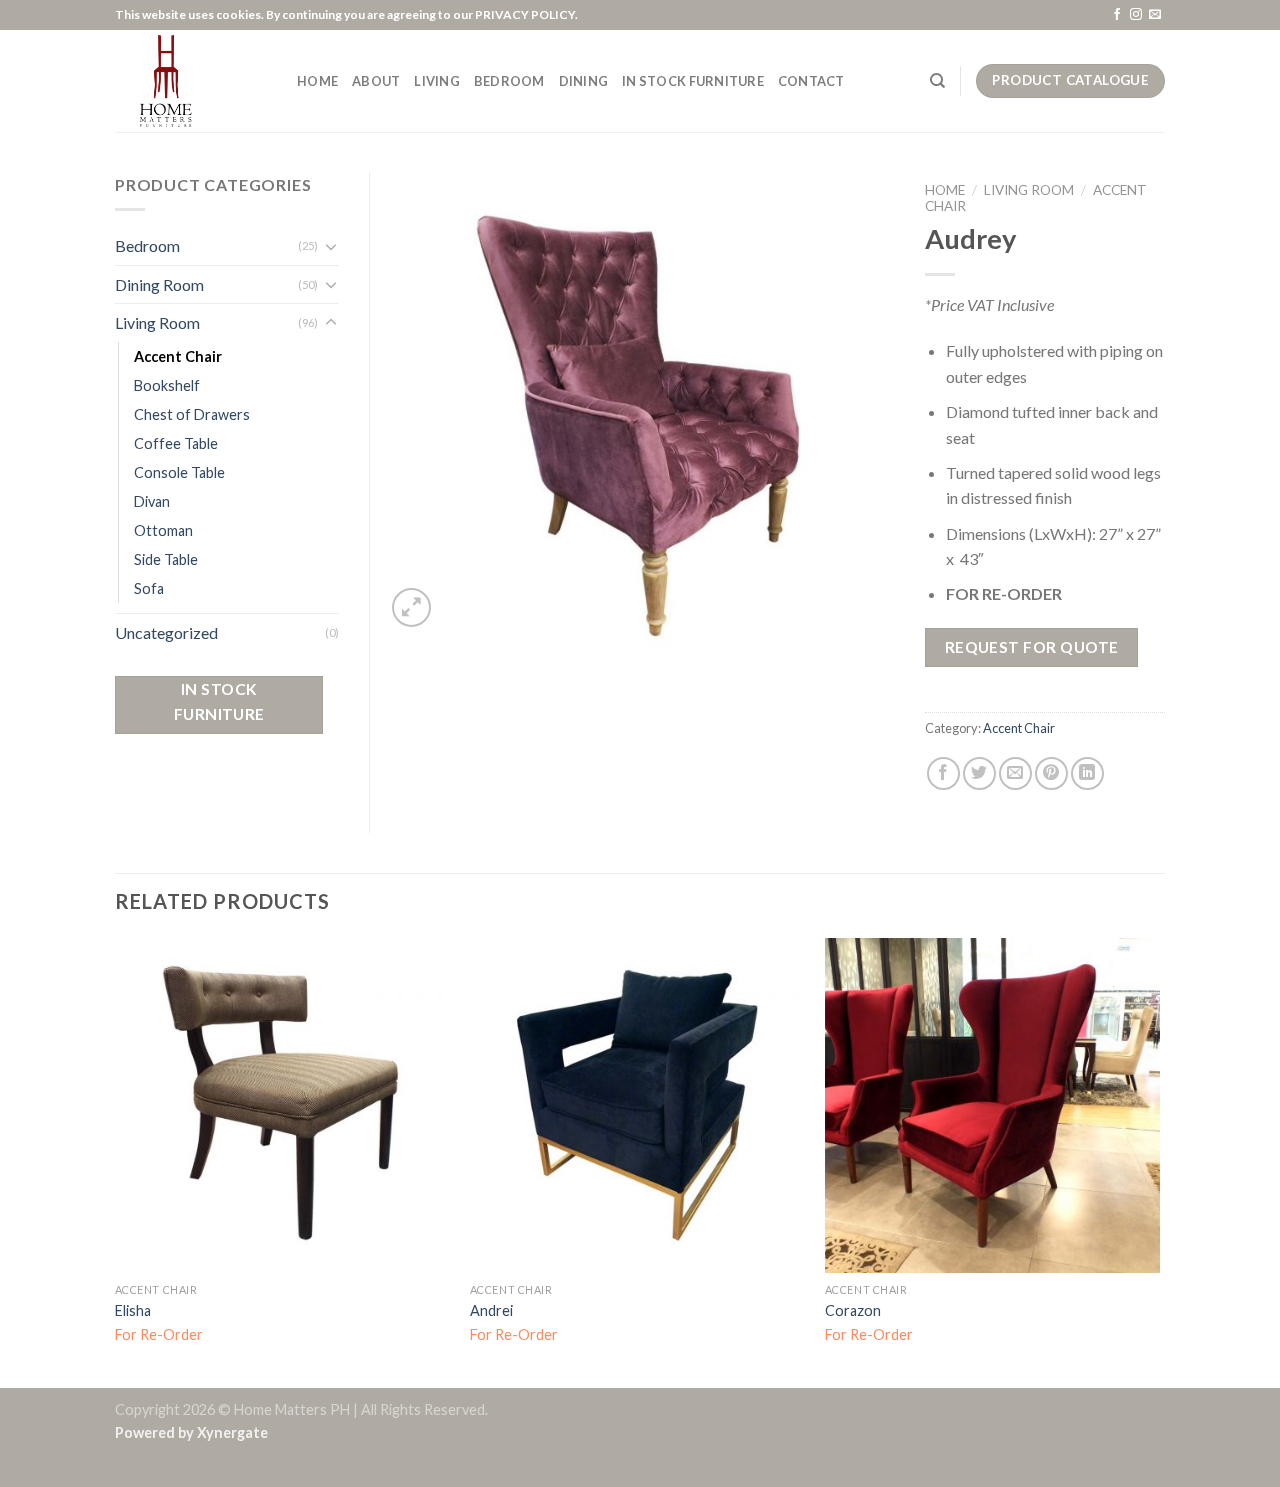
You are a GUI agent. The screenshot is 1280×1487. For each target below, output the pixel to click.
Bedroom (147, 245)
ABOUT (376, 81)
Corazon (853, 1310)
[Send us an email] (1155, 15)
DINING (584, 81)
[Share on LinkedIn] (1087, 773)
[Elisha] (282, 1105)
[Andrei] (637, 1105)
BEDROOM (509, 81)
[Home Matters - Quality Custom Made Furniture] (191, 81)
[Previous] (116, 1161)
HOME (317, 81)
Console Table (179, 472)
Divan (152, 501)
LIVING (437, 81)
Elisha (133, 1310)
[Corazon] (992, 1105)
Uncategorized (166, 632)
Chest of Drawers (192, 414)
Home (945, 190)
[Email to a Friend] (1015, 773)
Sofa (149, 588)
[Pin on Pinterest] (1051, 773)
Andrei (491, 1310)
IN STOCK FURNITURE (693, 81)
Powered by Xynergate (191, 1432)
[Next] (1159, 1161)
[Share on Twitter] (979, 773)
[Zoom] (411, 607)
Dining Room (159, 284)
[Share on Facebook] (943, 773)
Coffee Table (176, 443)
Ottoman (163, 530)
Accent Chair (1019, 728)
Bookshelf (167, 385)
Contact (811, 81)
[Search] (937, 81)
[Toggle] (331, 246)
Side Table (166, 559)
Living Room (1029, 190)
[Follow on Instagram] (1136, 15)
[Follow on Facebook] (1117, 15)
